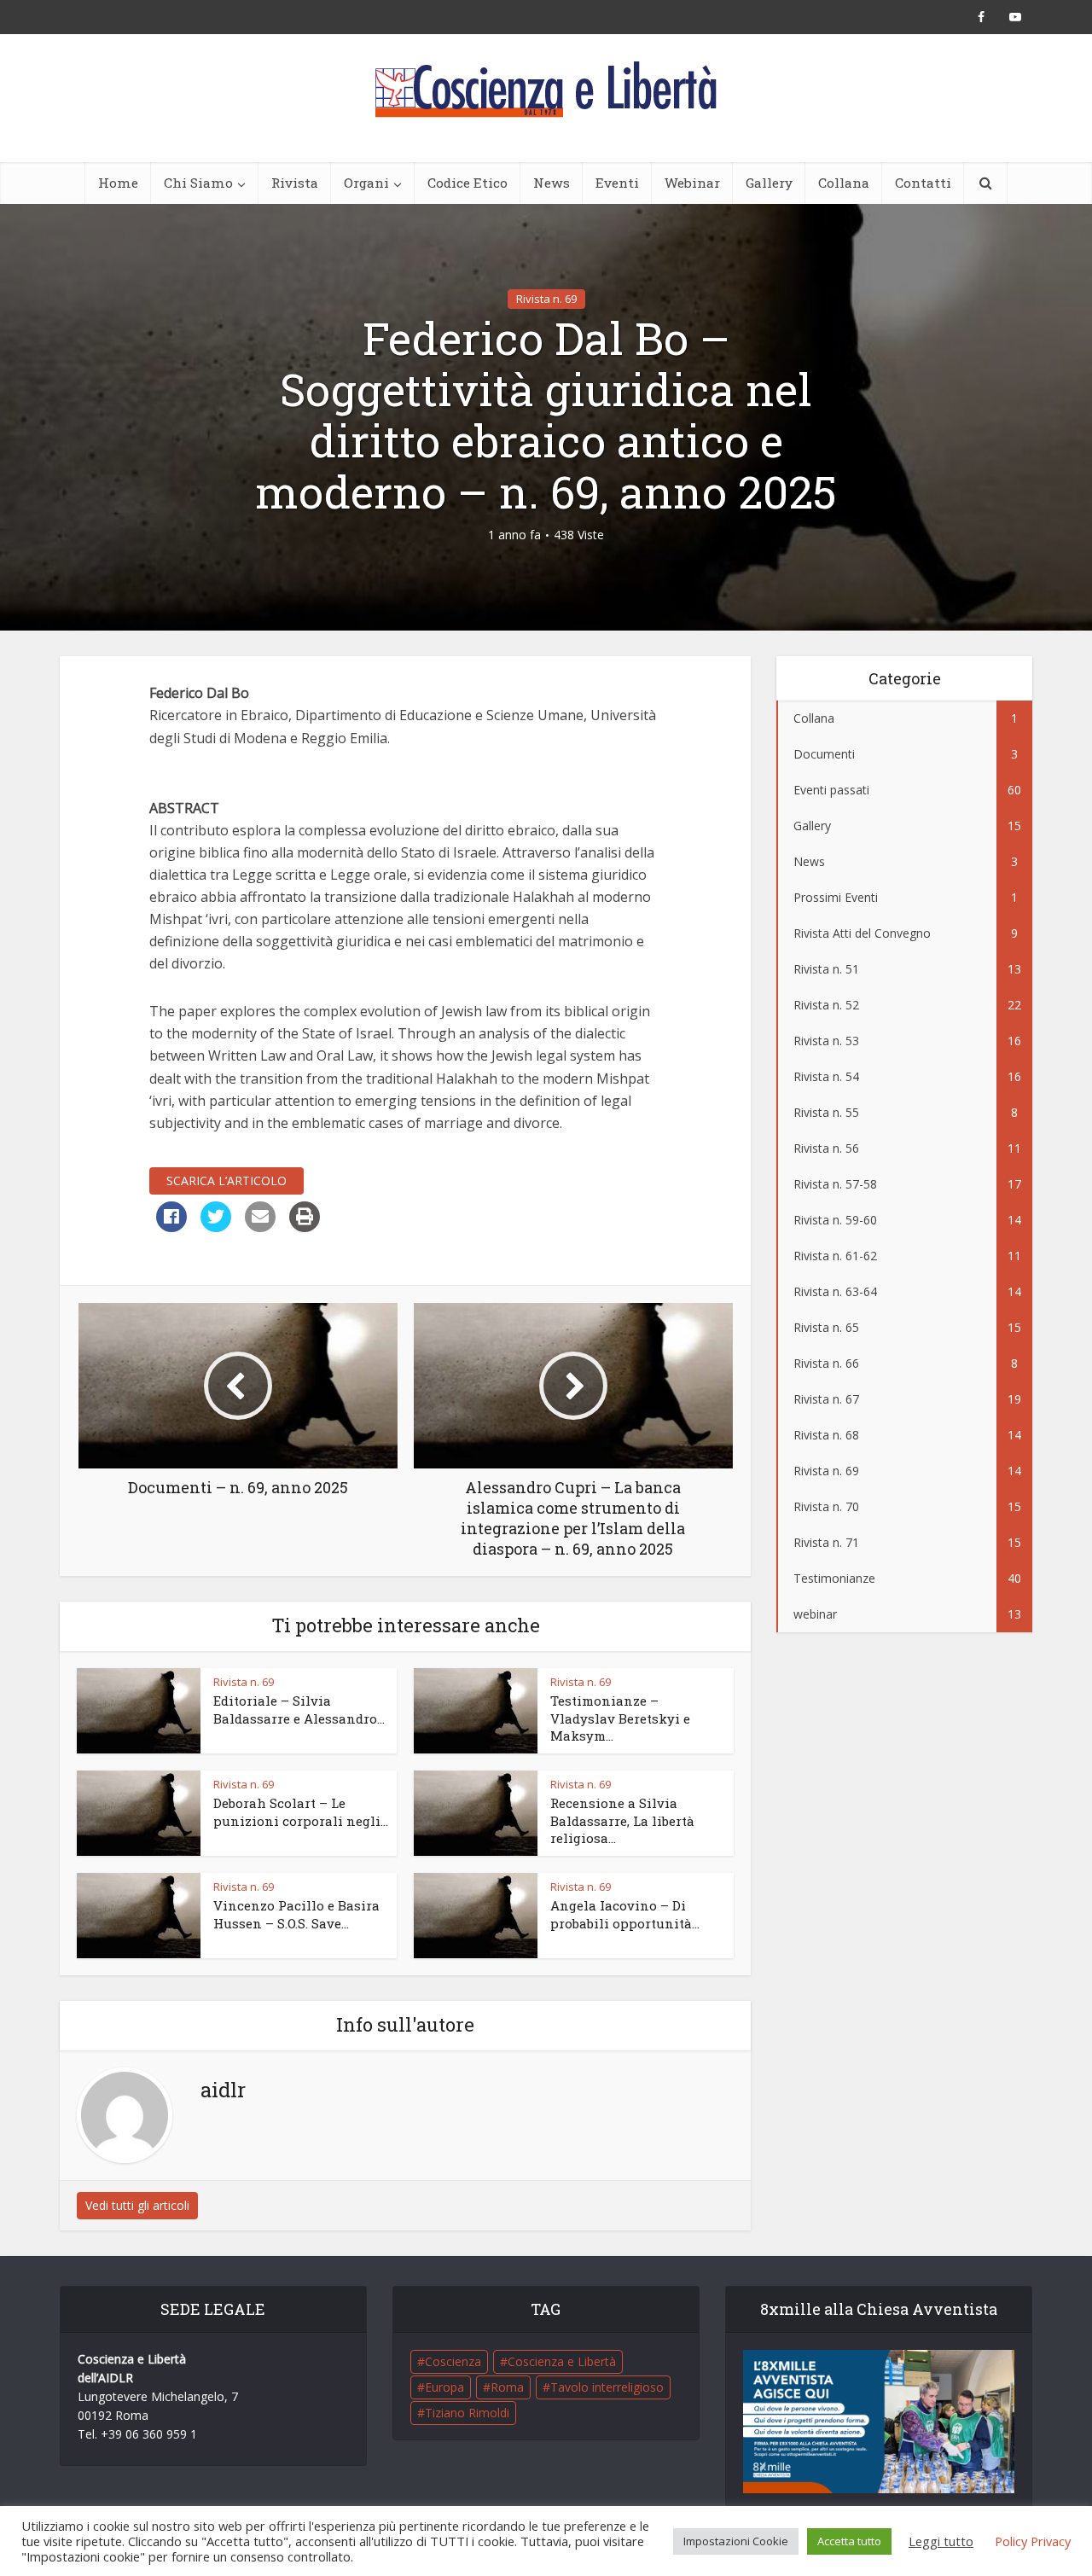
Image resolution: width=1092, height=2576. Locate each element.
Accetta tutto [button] (849, 2541)
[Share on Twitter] (216, 1227)
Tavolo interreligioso (607, 2387)
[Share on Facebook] (171, 1227)
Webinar (692, 183)
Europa (444, 2387)
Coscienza (453, 2361)
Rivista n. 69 (546, 299)
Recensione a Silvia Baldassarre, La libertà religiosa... (622, 1820)
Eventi (617, 183)
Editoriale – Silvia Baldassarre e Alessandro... (299, 1709)
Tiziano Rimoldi (467, 2413)
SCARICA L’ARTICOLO (227, 1180)
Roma (507, 2387)
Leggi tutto (941, 2541)
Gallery (769, 183)
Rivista (295, 183)
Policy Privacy (1033, 2541)
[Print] (305, 1227)
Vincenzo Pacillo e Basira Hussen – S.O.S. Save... (296, 1914)
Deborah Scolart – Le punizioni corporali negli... (301, 1811)
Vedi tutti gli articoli (137, 2205)
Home (118, 183)
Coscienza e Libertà (562, 2361)
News (552, 183)
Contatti (923, 183)
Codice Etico (468, 183)
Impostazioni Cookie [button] (736, 2541)
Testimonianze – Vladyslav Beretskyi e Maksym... (620, 1718)
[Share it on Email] (260, 1227)
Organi (366, 183)
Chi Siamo (198, 183)
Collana (844, 183)
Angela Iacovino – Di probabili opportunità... (625, 1914)
